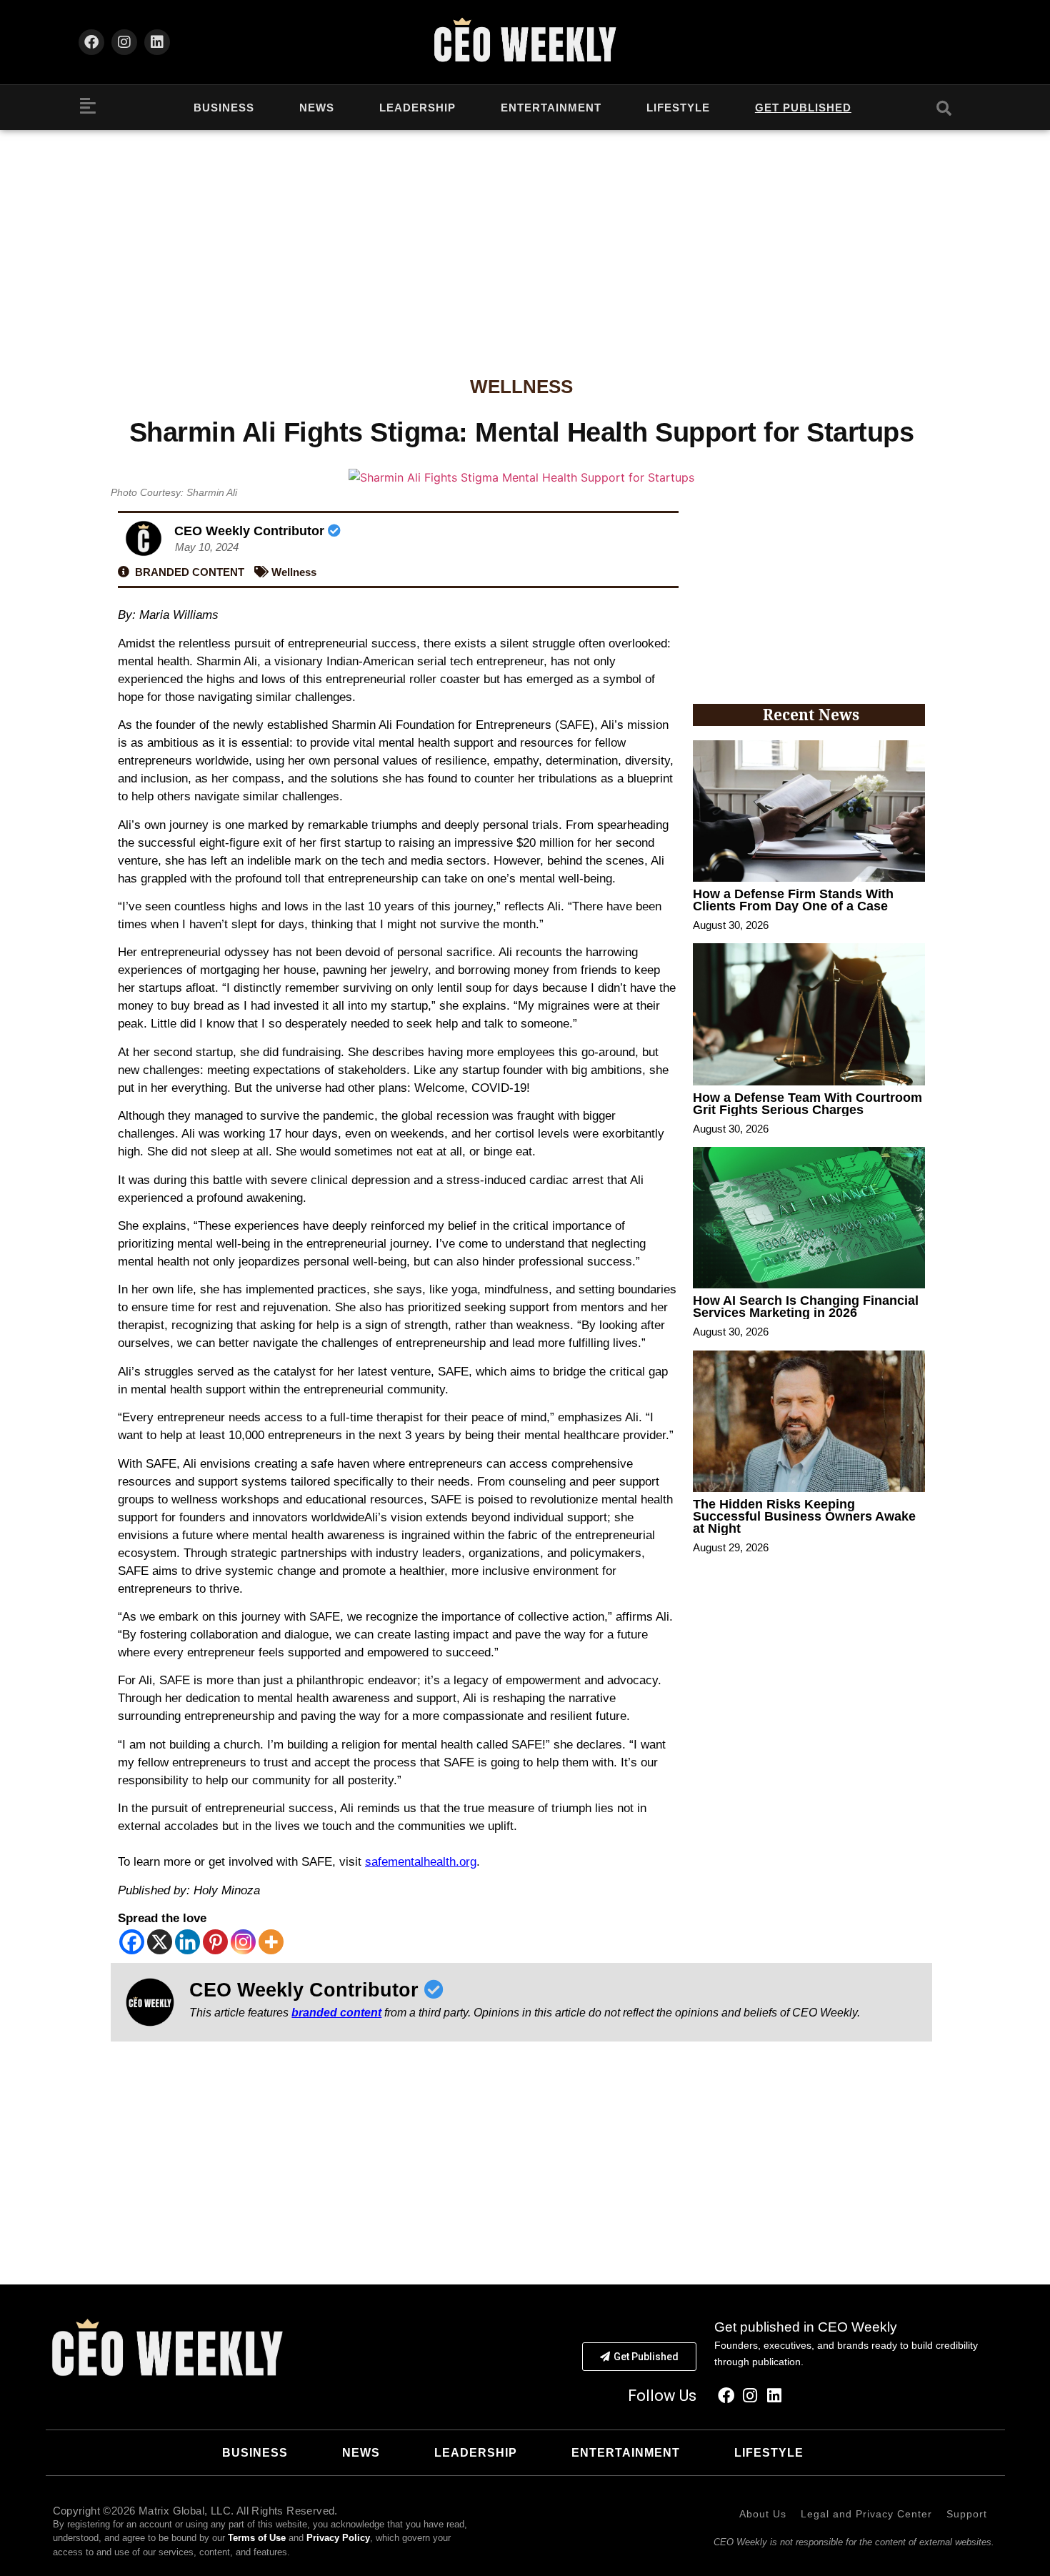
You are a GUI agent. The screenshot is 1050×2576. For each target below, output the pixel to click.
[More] (271, 1942)
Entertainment (551, 108)
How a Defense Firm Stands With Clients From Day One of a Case (793, 900)
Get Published (803, 108)
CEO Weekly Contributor (251, 531)
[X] (160, 1942)
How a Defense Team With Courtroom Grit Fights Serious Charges (807, 1104)
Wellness (521, 387)
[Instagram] (124, 42)
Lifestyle (678, 108)
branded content (336, 2013)
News (317, 108)
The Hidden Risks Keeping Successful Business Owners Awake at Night (804, 1516)
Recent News (811, 715)
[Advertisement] (525, 237)
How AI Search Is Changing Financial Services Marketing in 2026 (806, 1307)
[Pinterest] (215, 1942)
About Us (763, 2514)
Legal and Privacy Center (866, 2514)
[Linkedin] (157, 42)
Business (224, 108)
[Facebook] (91, 42)
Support (967, 2514)
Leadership (417, 108)
